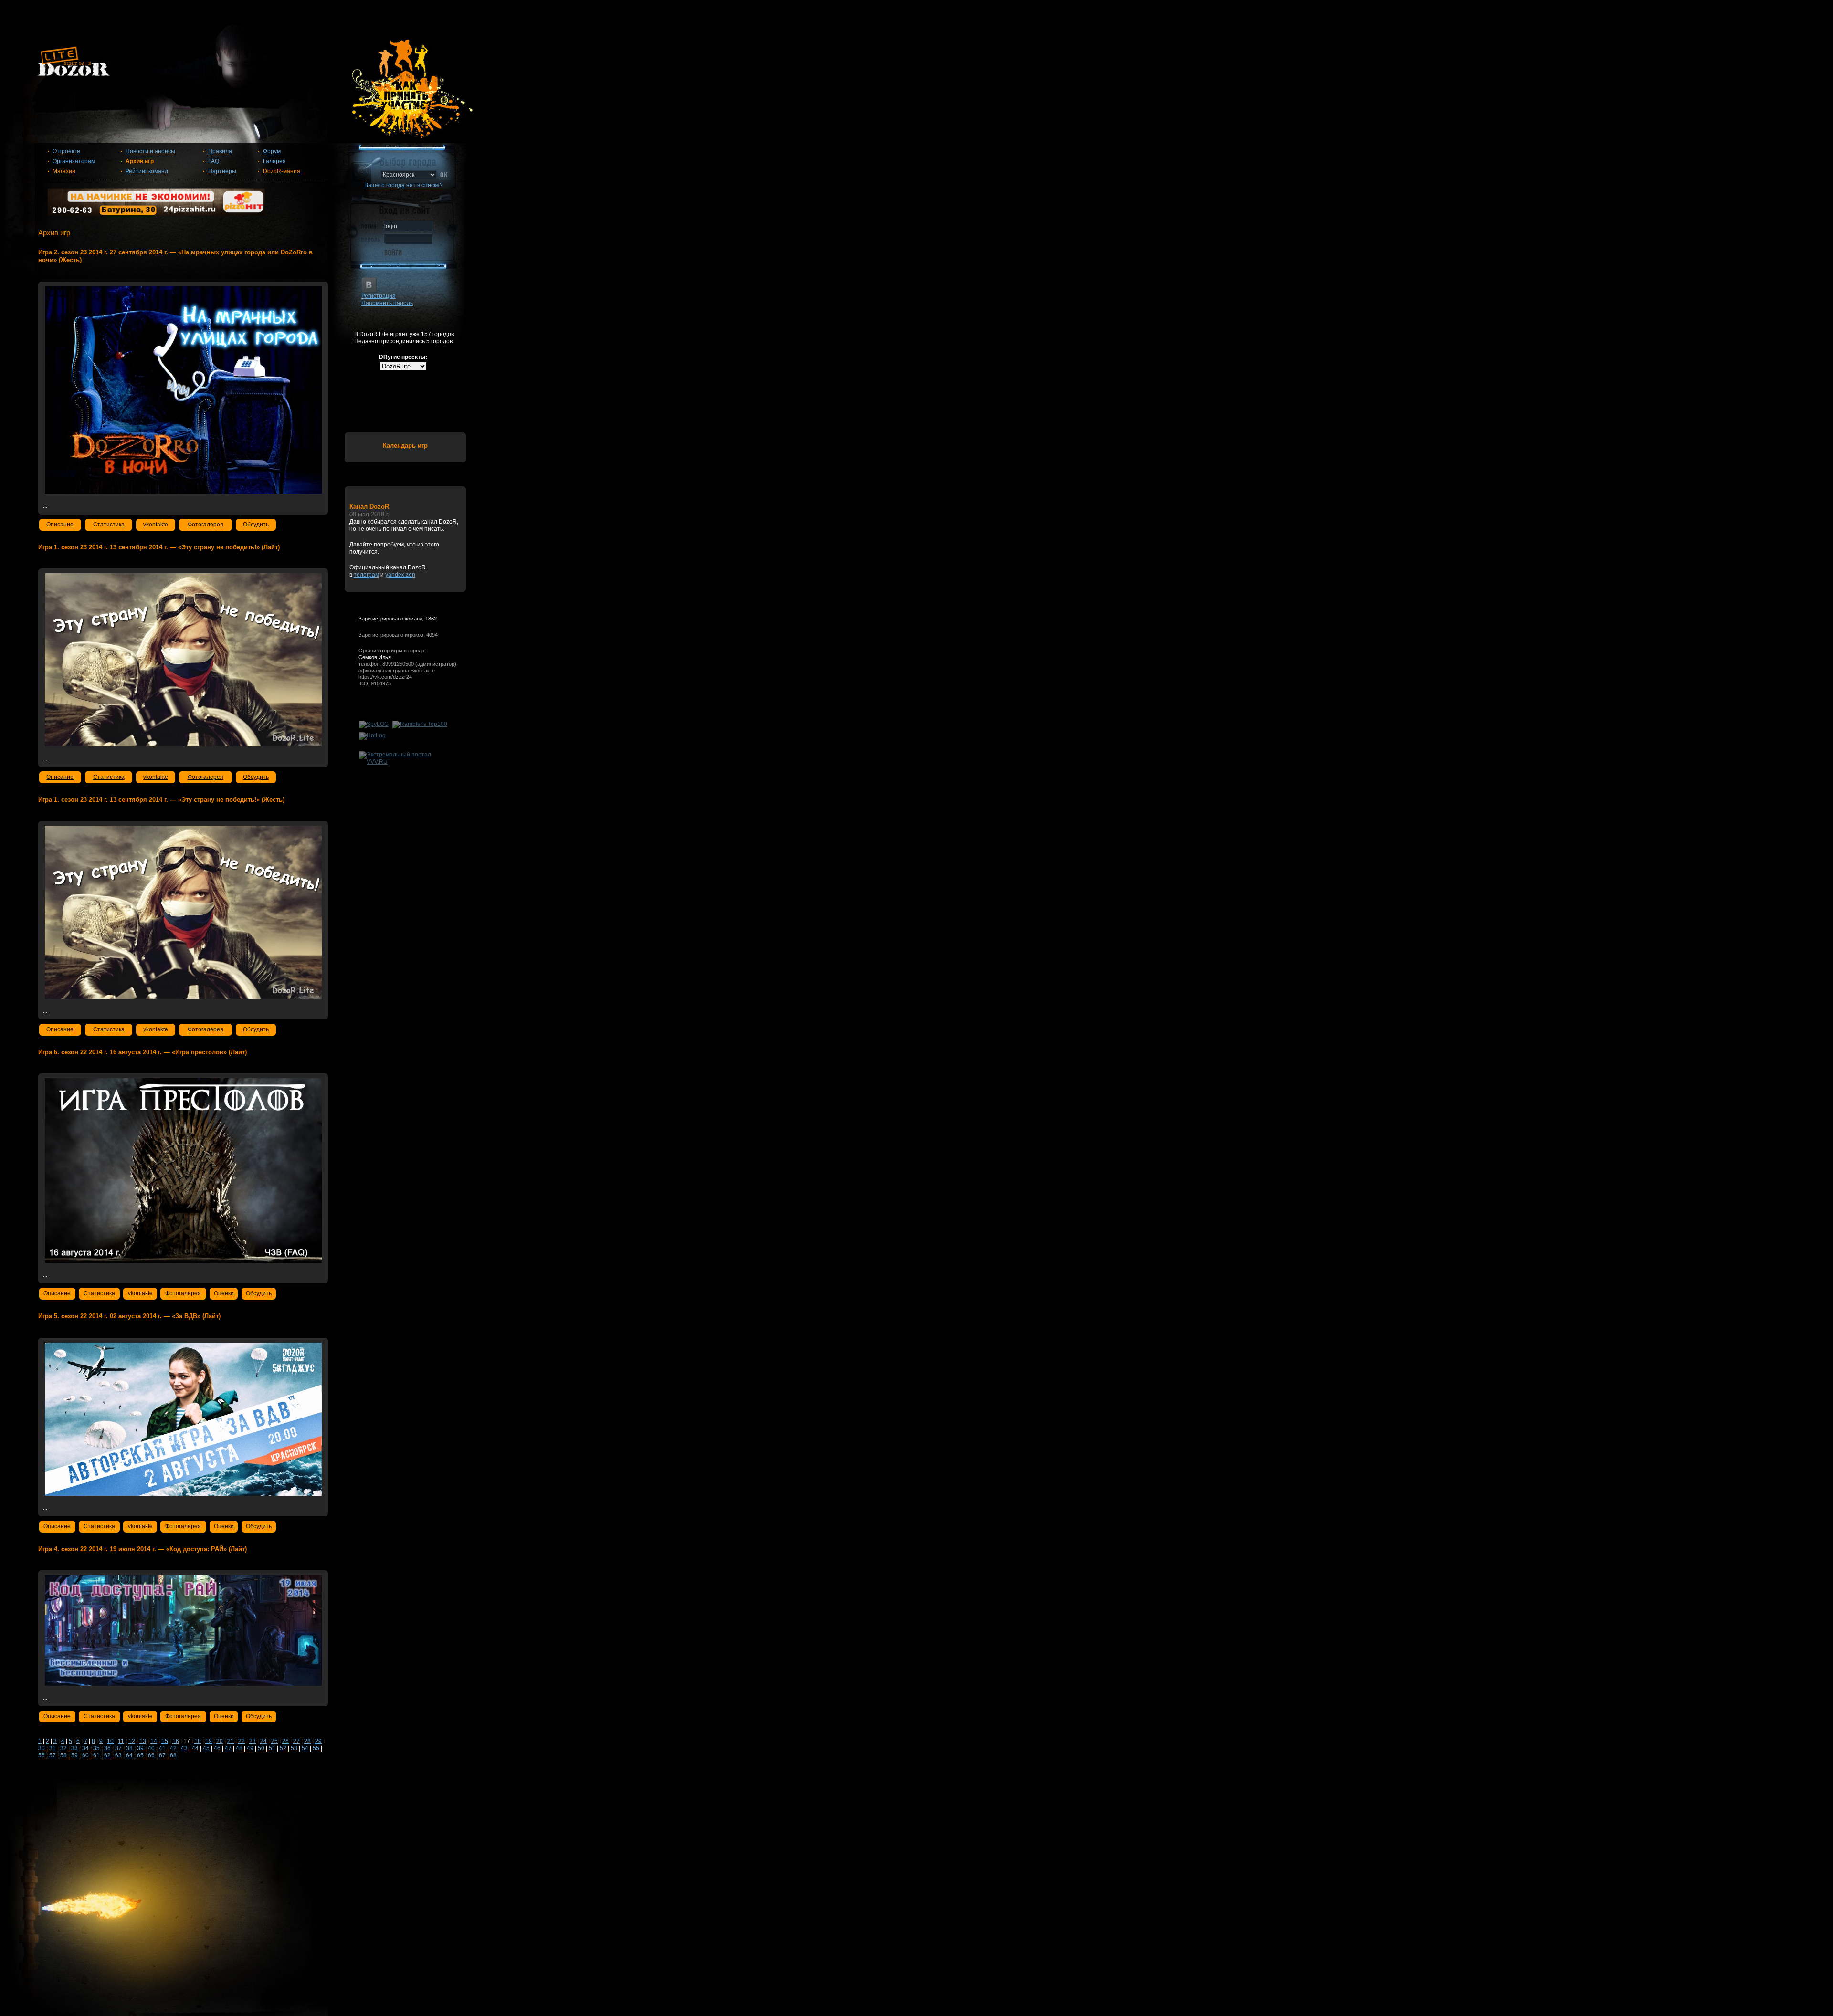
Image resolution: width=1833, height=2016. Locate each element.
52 (283, 1748)
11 (121, 1741)
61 (96, 1755)
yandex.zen (400, 575)
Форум (272, 151)
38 (129, 1748)
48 (239, 1748)
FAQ (214, 161)
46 (217, 1748)
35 (96, 1748)
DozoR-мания (282, 171)
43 (184, 1748)
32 (63, 1748)
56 (42, 1755)
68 (173, 1755)
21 (231, 1741)
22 (242, 1741)
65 (140, 1755)
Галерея (274, 161)
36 (107, 1748)
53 (294, 1748)
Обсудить (256, 525)
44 (195, 1748)
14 (154, 1741)
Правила (220, 151)
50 (261, 1748)
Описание (60, 525)
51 (272, 1748)
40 (151, 1748)
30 (42, 1748)
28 (307, 1741)
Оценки (224, 1293)
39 (140, 1748)
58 (63, 1755)
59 (74, 1755)
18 (198, 1741)
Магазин (64, 171)
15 (165, 1741)
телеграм (366, 575)
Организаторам (74, 161)
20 (220, 1741)
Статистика (109, 525)
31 (53, 1748)
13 (143, 1741)
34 (85, 1748)
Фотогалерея (205, 525)
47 (228, 1748)
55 (316, 1748)
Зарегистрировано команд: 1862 (398, 619)
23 (253, 1741)
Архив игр (140, 161)
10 (110, 1741)
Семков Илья (375, 657)
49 (250, 1748)
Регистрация (379, 296)
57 (53, 1755)
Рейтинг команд (147, 171)
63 (118, 1755)
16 (176, 1741)
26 (285, 1741)
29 (318, 1741)
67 (162, 1755)
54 (305, 1748)
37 (118, 1748)
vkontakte (156, 525)
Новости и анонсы (150, 151)
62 (107, 1755)
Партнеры (222, 171)
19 (209, 1741)
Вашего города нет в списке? (404, 185)
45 (206, 1748)
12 (132, 1741)
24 (263, 1741)
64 (129, 1755)
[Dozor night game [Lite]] (916, 65)
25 (274, 1741)
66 (151, 1755)
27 (296, 1741)
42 (173, 1748)
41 (162, 1748)
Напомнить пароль (387, 303)
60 (85, 1755)
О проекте (66, 151)
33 (74, 1748)
